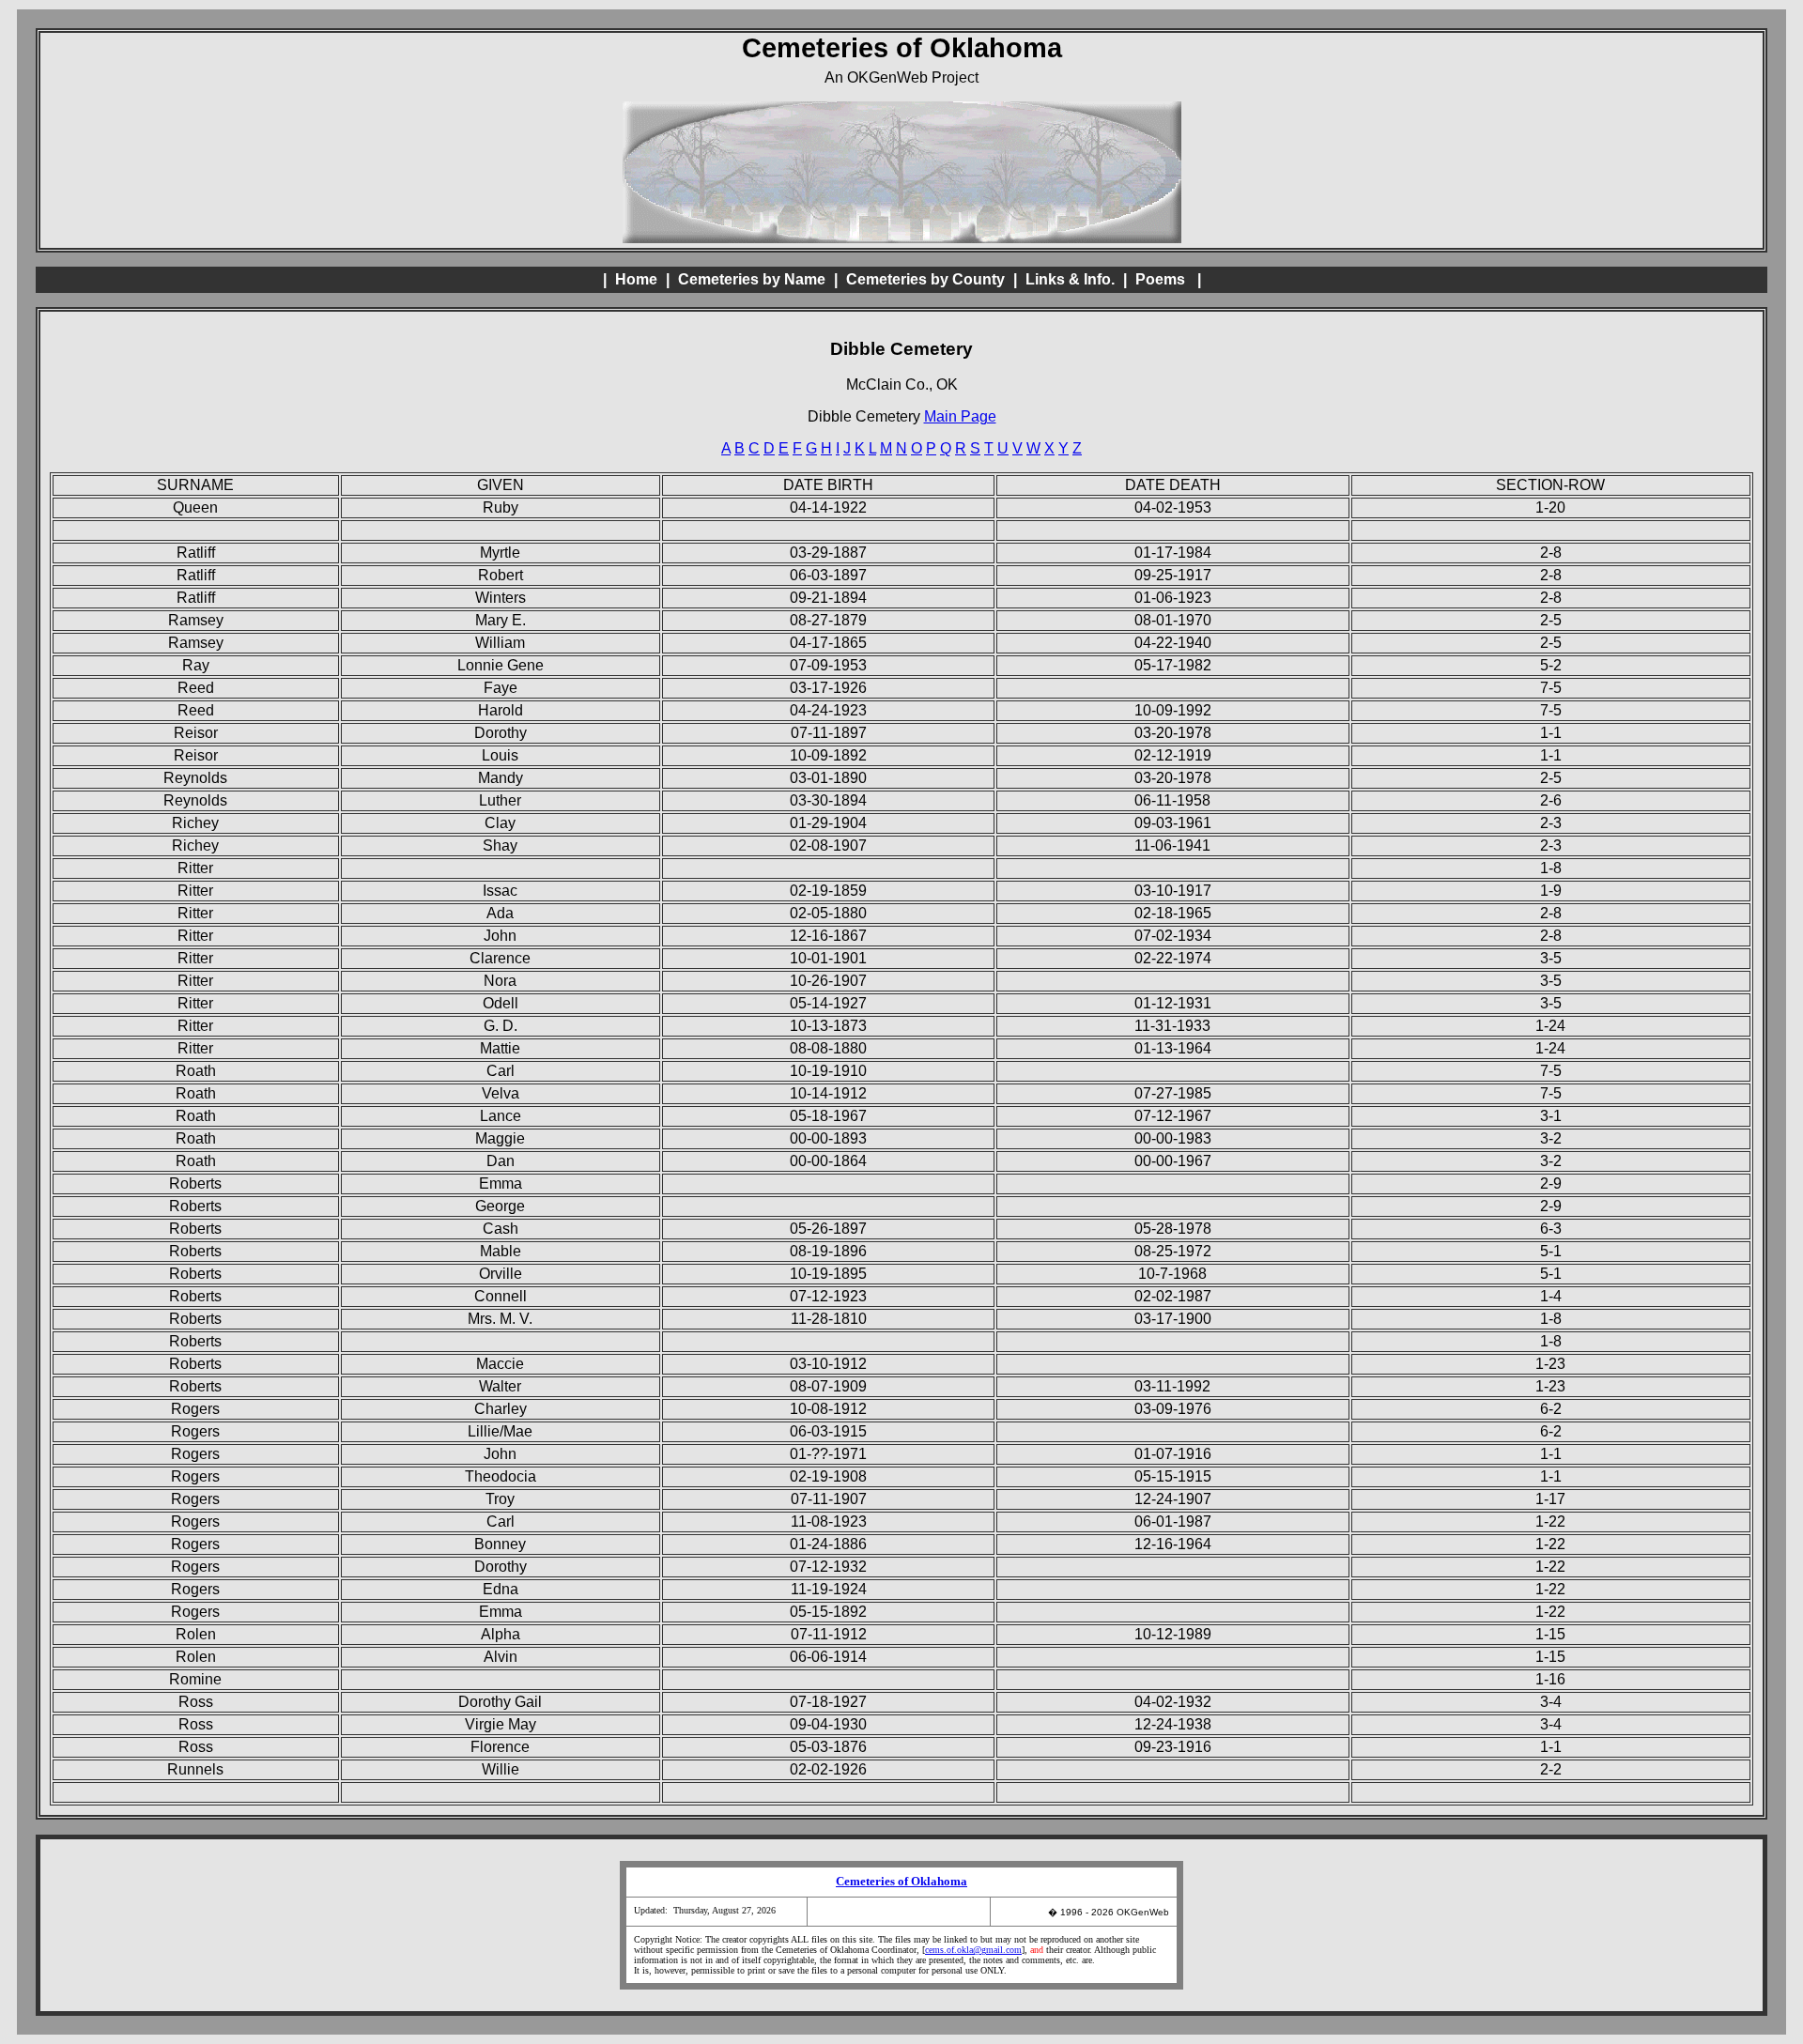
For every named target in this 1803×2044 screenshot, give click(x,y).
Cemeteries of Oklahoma (901, 1882)
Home (636, 279)
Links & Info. (1070, 279)
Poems (1160, 279)
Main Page (960, 416)
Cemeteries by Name (752, 279)
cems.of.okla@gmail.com (973, 1950)
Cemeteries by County (925, 279)
